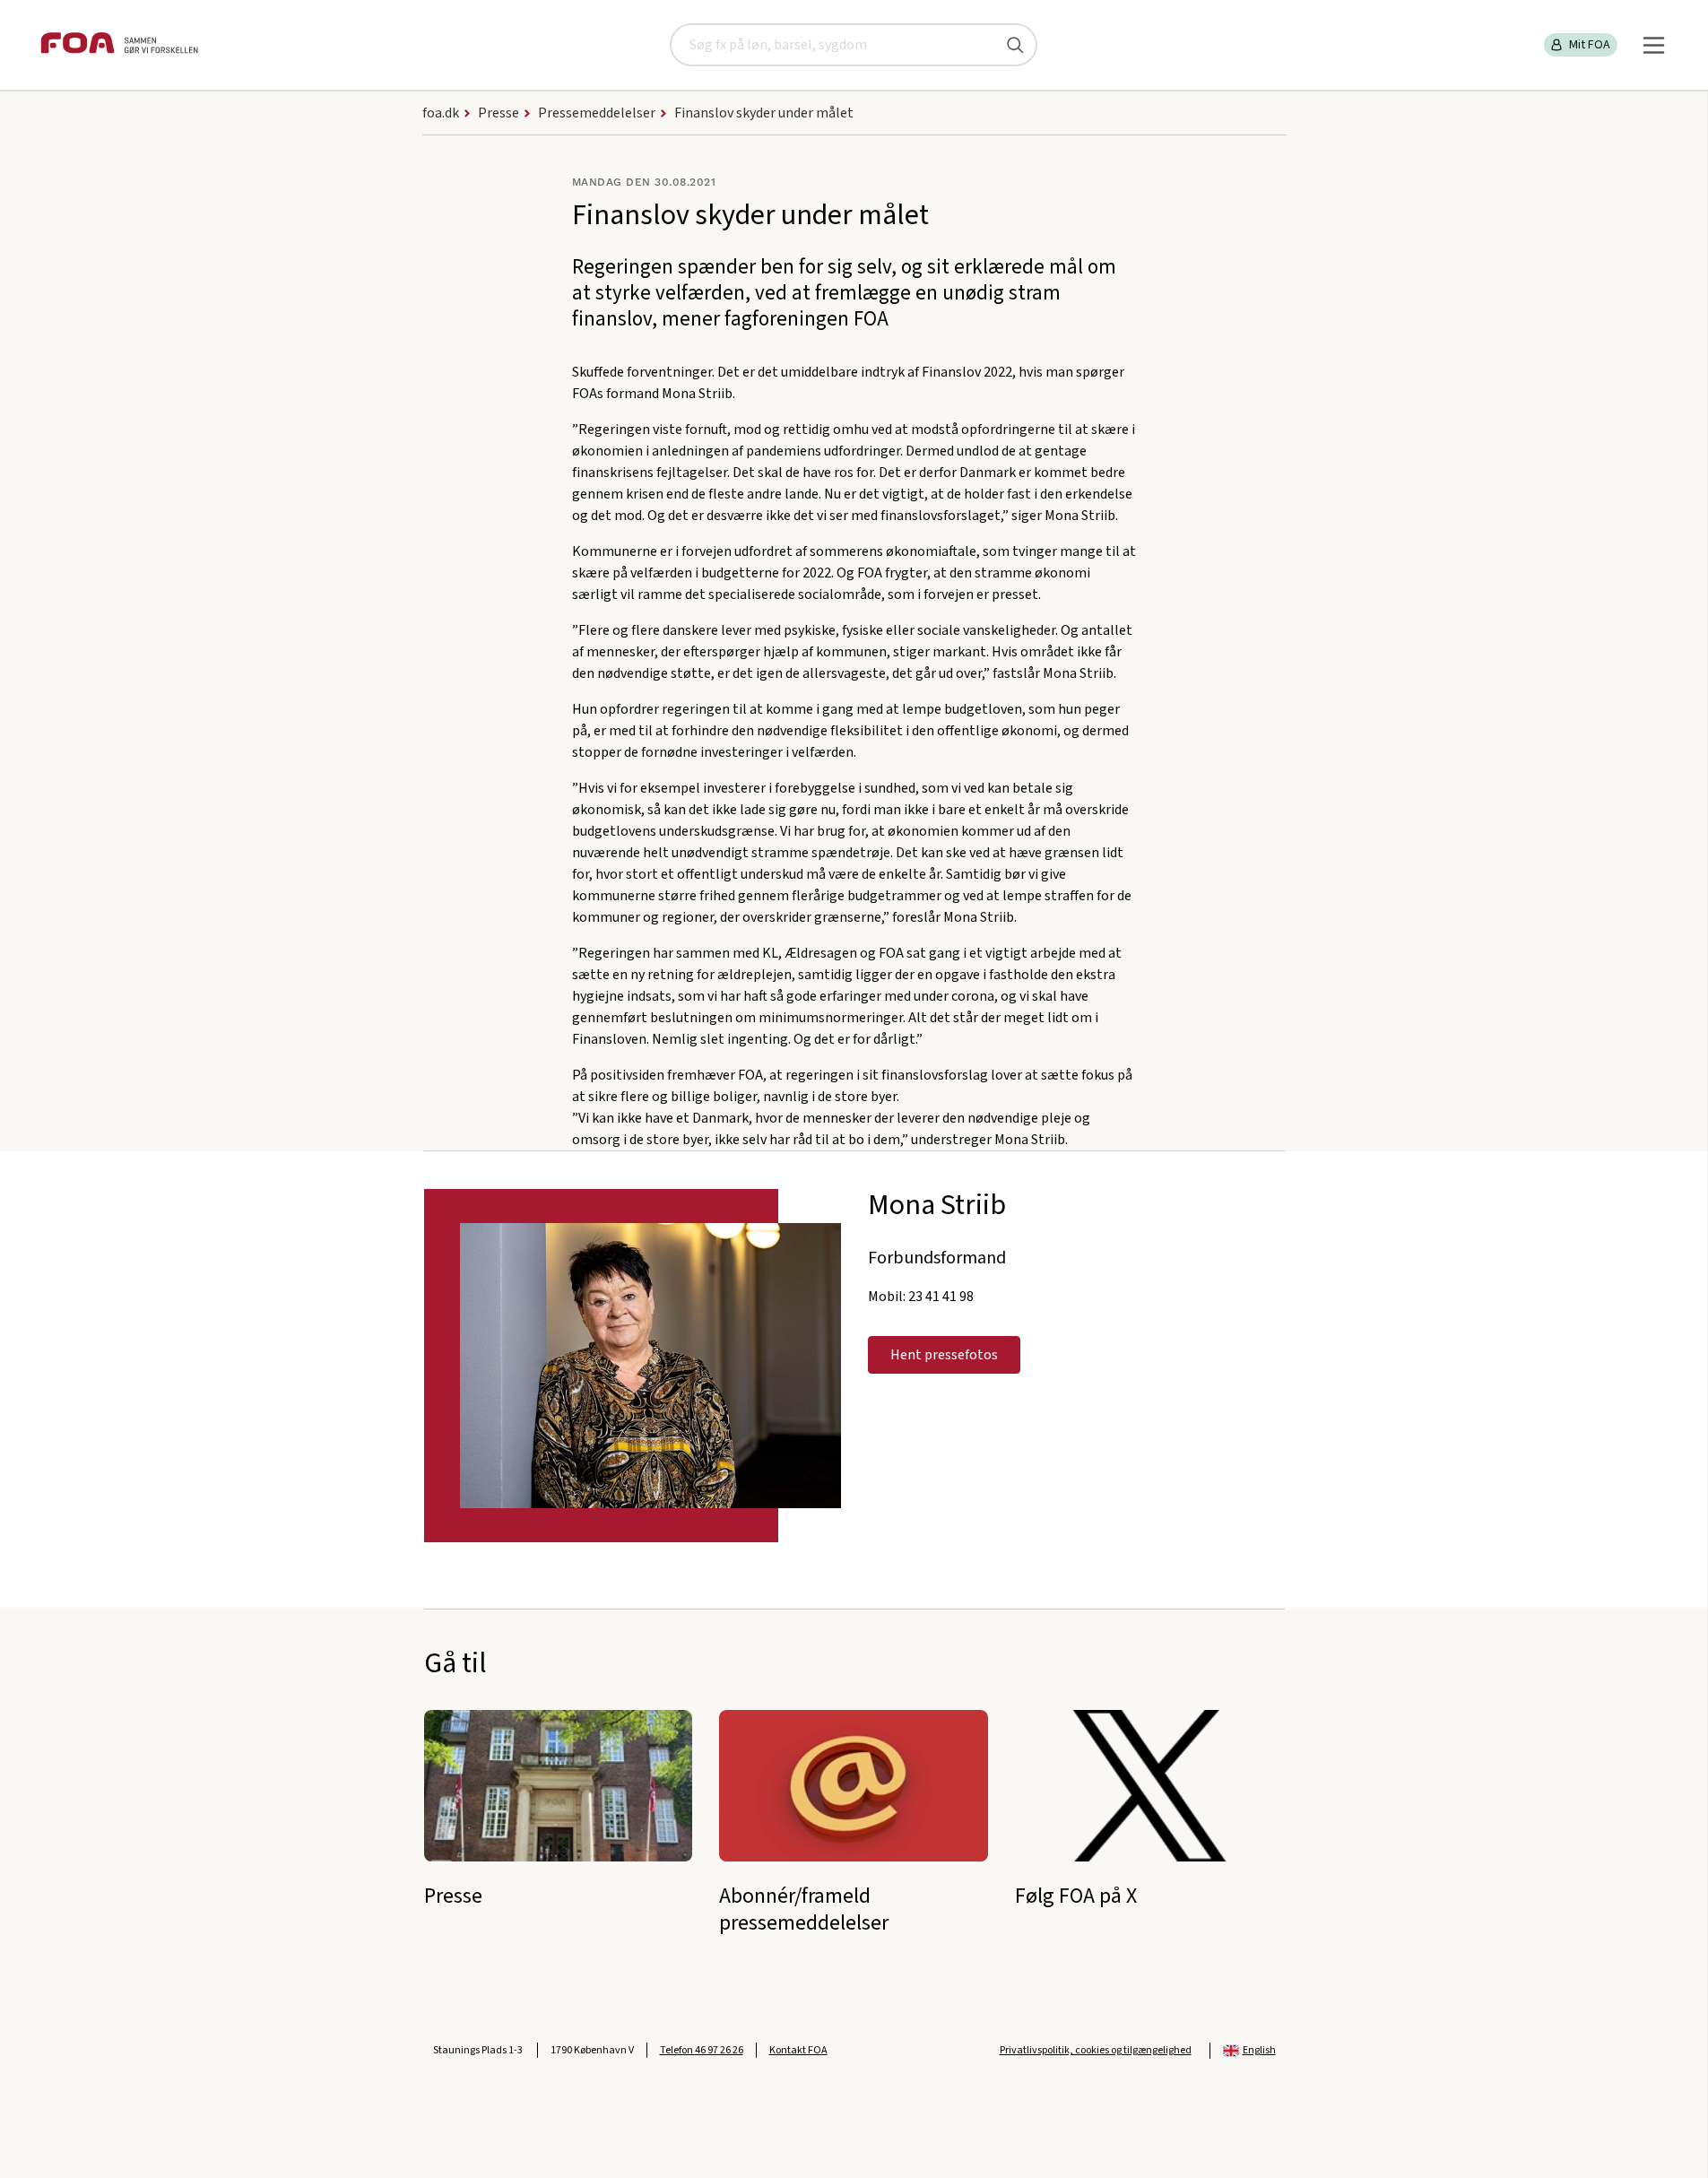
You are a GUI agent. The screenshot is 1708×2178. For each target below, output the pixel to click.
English (1259, 2050)
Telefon (702, 2050)
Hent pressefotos (944, 1355)
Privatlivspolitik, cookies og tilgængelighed (1096, 2050)
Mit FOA (1590, 45)
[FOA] (119, 45)
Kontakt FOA (798, 2050)
